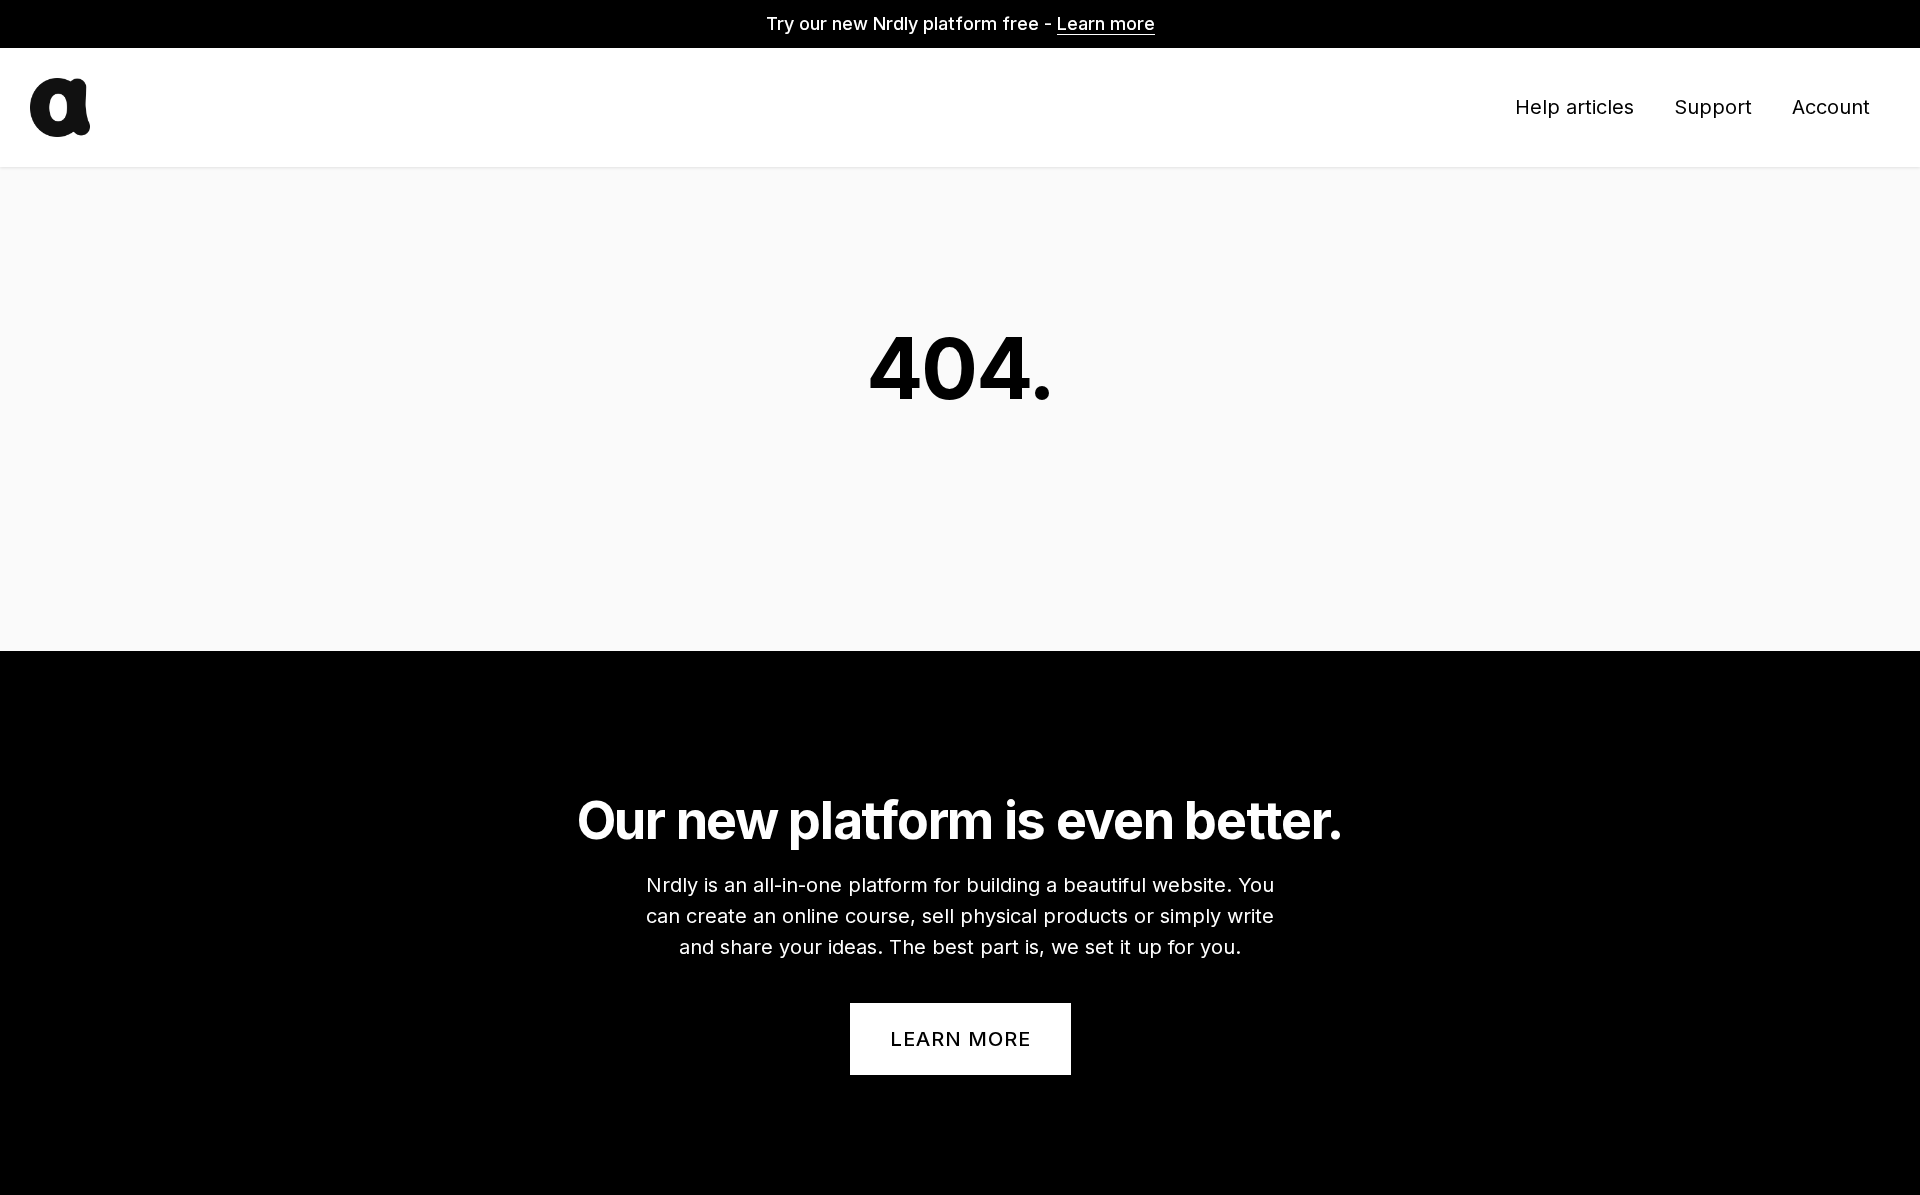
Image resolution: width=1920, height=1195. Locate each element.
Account (1831, 107)
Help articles (1574, 107)
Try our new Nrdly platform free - (960, 23)
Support (1713, 107)
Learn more (960, 1039)
